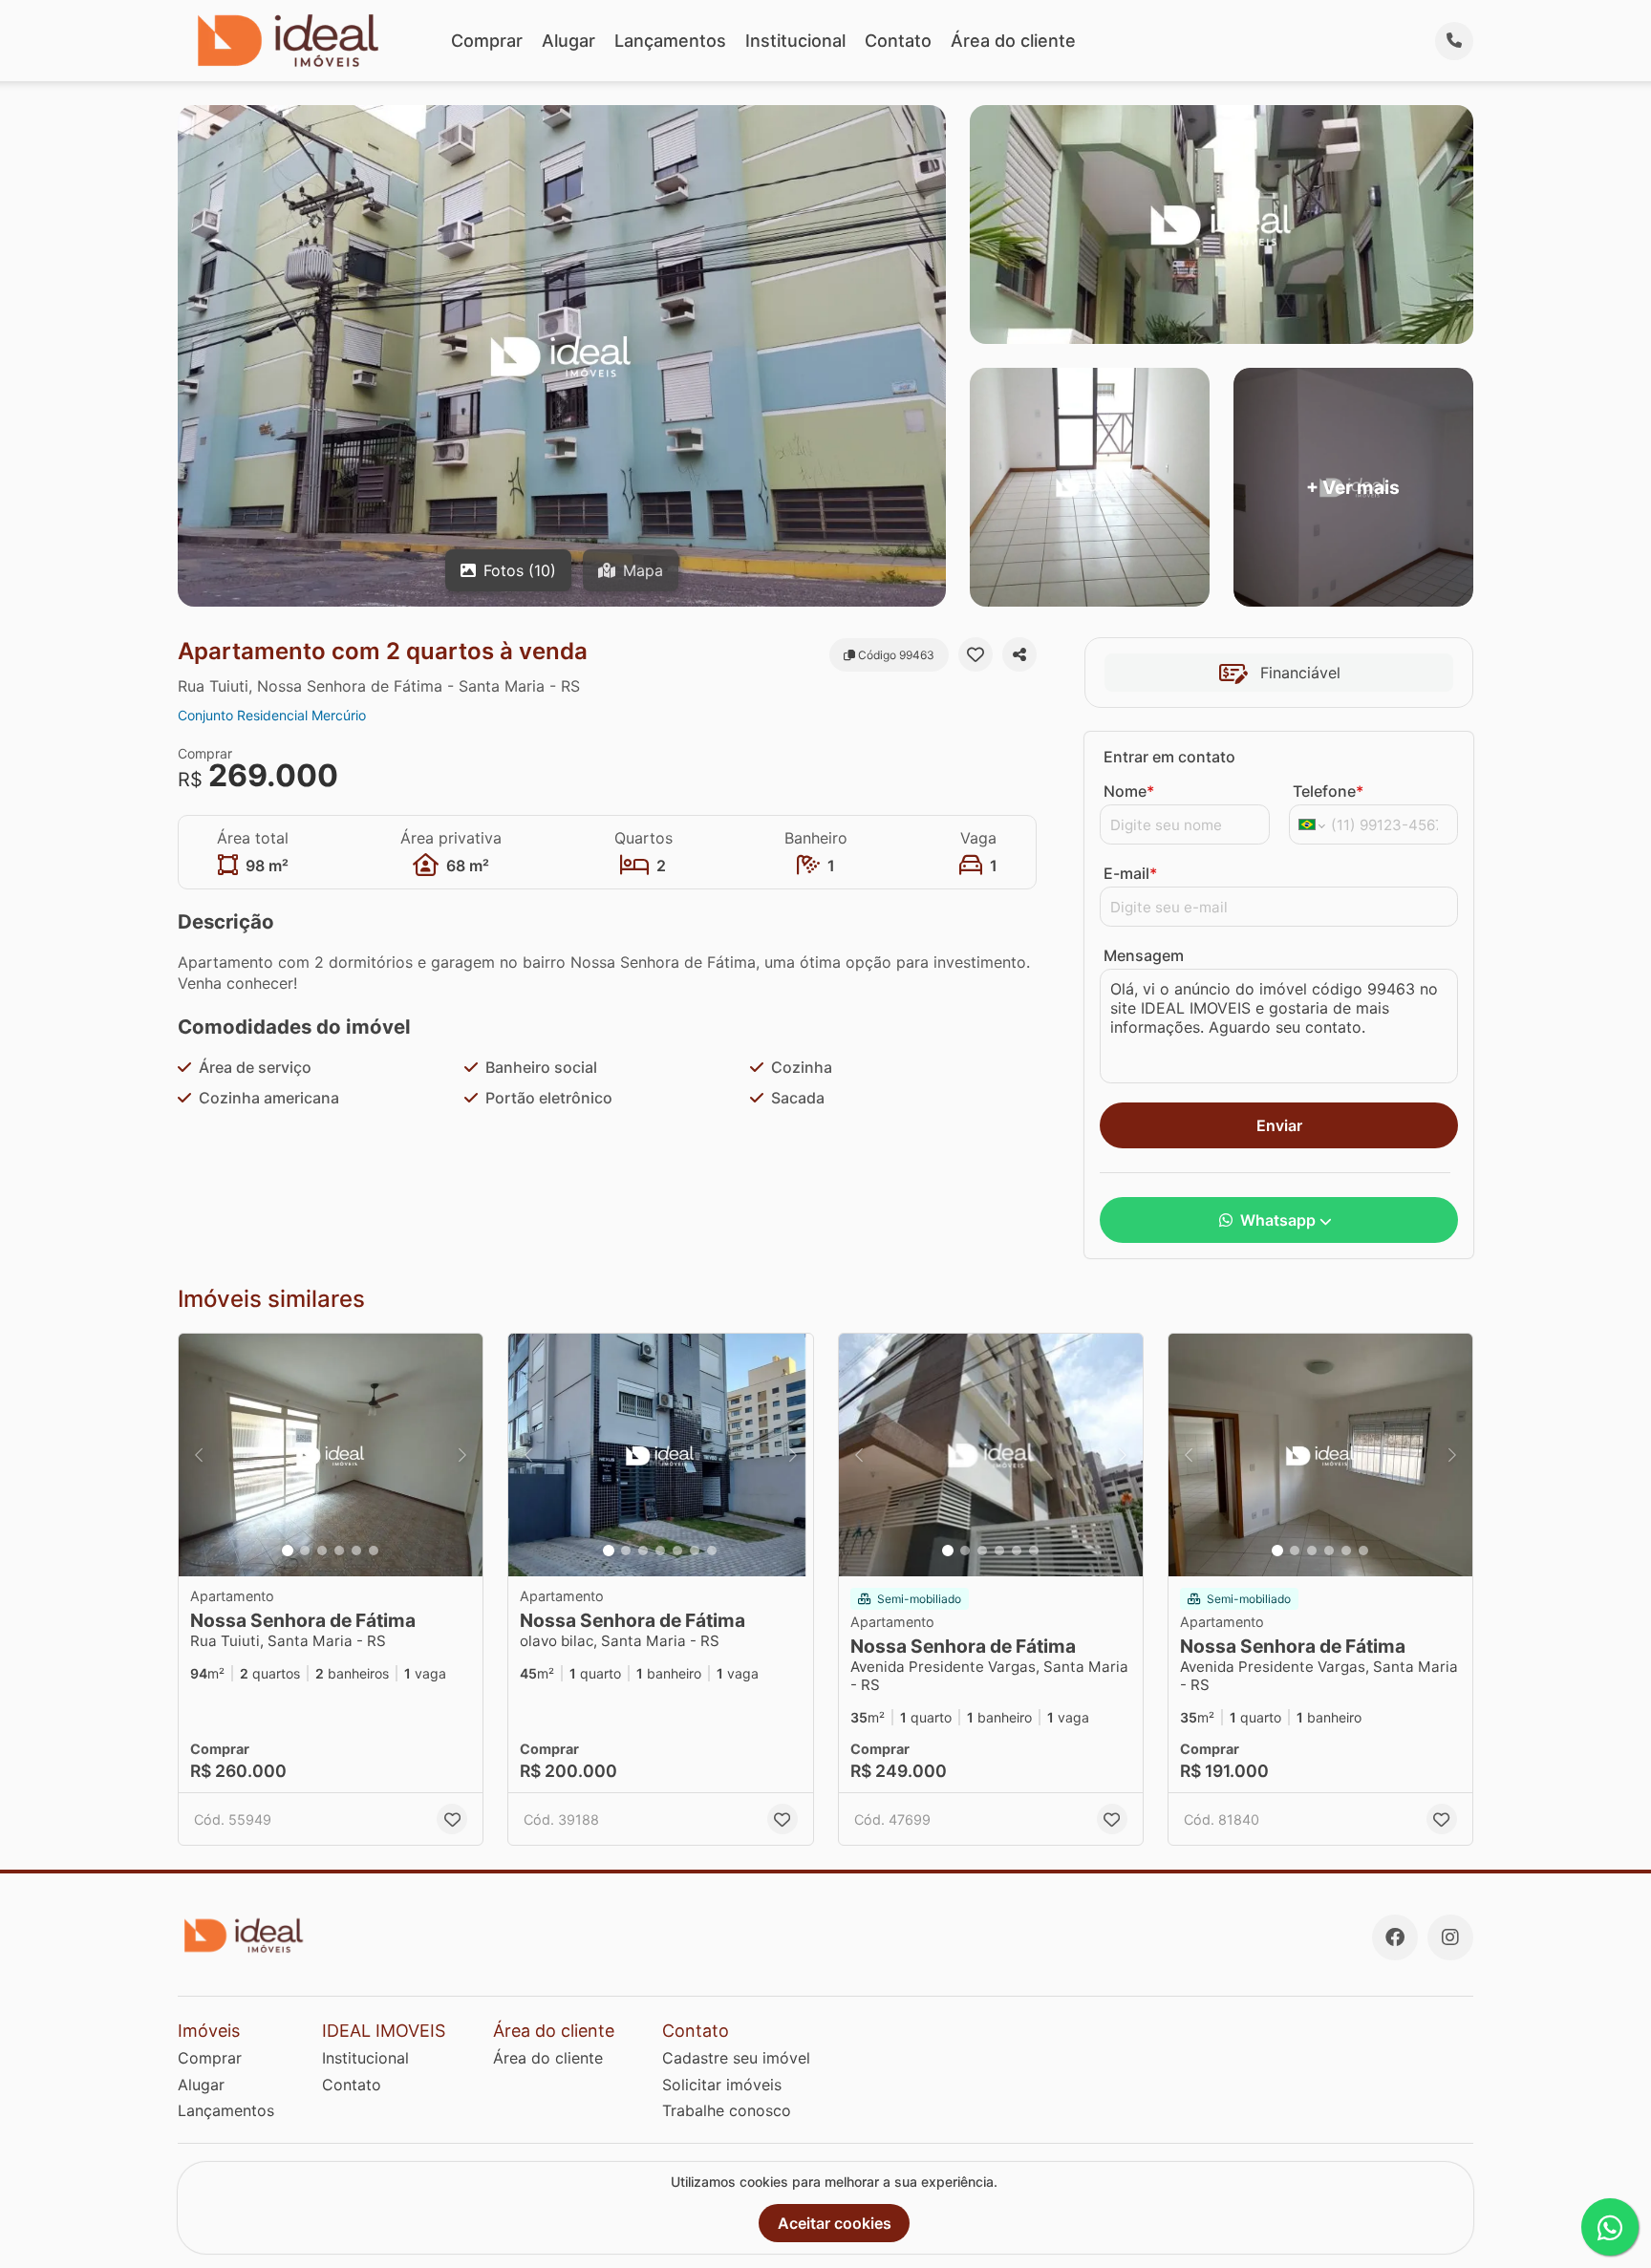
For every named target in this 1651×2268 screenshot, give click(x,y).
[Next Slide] (462, 1455)
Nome (1129, 791)
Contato (898, 41)
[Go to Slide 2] (305, 1551)
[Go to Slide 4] (339, 1551)
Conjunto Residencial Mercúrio (272, 715)
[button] (331, 1455)
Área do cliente (1013, 41)
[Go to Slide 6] (374, 1551)
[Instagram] (1450, 1937)
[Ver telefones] (1454, 41)
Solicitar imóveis (722, 2085)
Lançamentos (670, 41)
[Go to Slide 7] (712, 1551)
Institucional (795, 41)
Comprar (487, 41)
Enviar (1279, 1125)
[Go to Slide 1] (288, 1551)
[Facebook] (1395, 1937)
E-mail (1130, 873)
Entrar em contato (1169, 757)
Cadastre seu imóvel (736, 2058)
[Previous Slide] (199, 1455)
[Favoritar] (976, 654)
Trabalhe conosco (727, 2110)
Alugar (568, 41)
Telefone (1328, 791)
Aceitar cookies (835, 2223)
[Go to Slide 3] (322, 1551)
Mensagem (1144, 955)
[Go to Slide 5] (356, 1551)
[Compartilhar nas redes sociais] (1019, 654)
